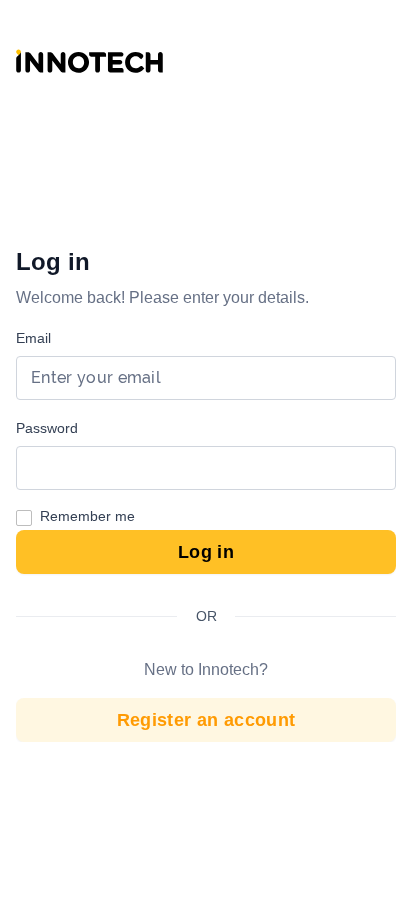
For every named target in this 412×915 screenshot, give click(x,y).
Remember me (87, 516)
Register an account (206, 720)
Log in (206, 552)
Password (47, 428)
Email (33, 338)
